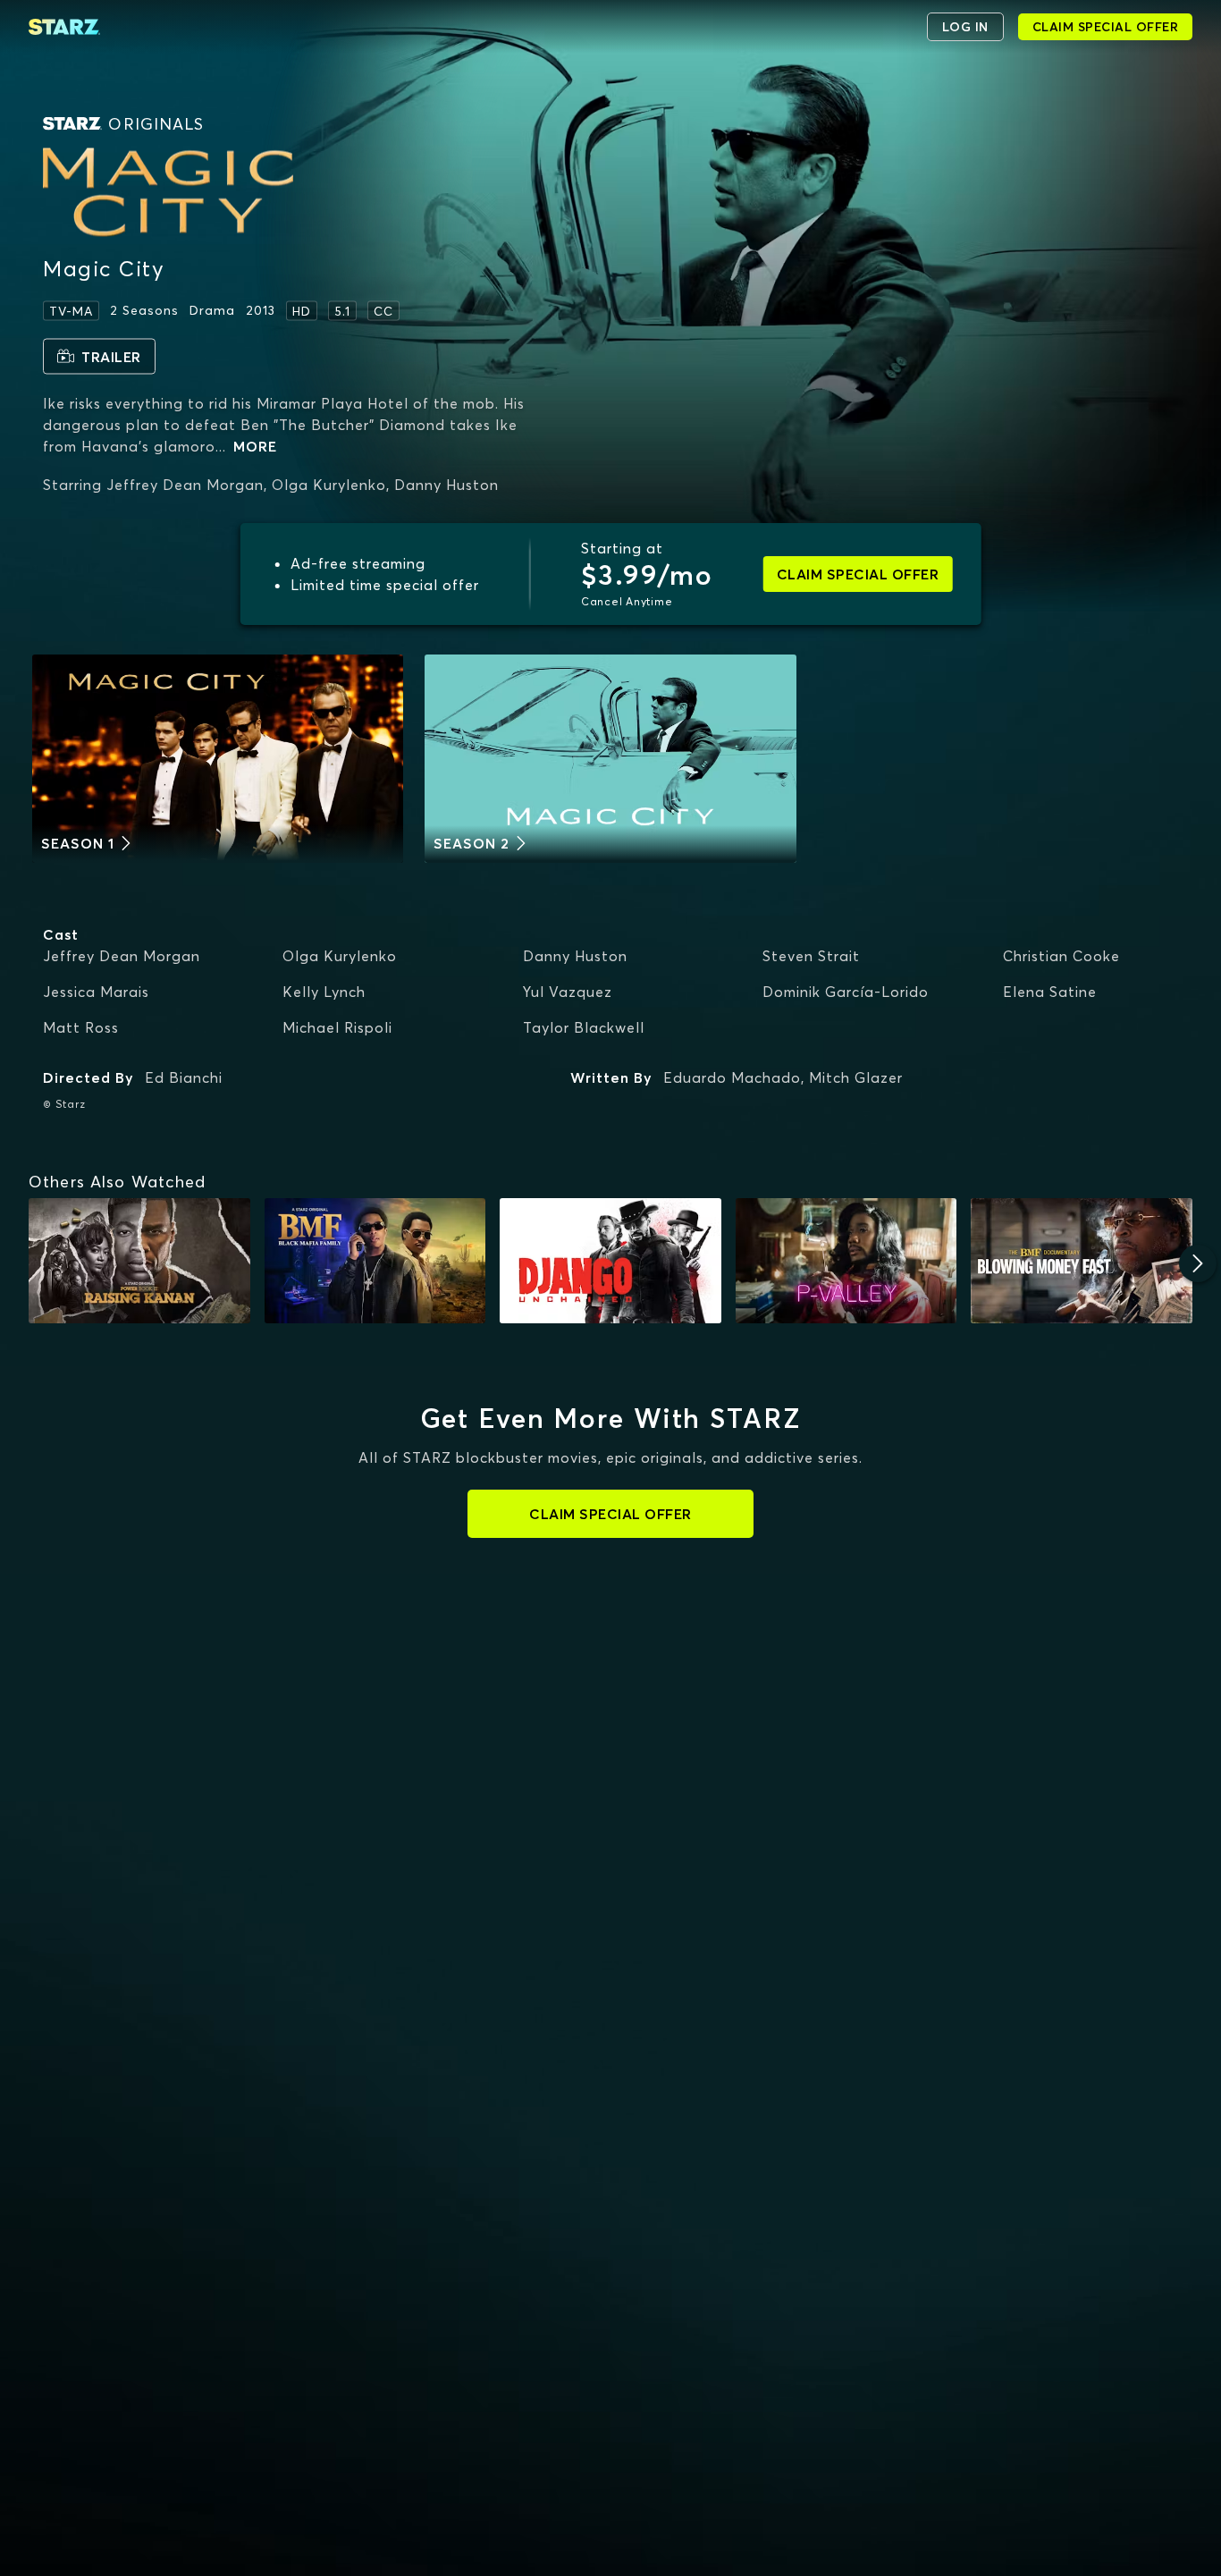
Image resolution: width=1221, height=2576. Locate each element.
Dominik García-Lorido (846, 992)
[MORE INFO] (139, 1260)
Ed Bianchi (184, 1077)
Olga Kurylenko (340, 956)
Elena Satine (1050, 992)
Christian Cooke (1061, 956)
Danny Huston (575, 956)
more (255, 445)
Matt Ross (81, 1027)
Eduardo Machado (732, 1077)
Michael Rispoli (337, 1027)
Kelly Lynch (324, 992)
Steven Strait (811, 956)
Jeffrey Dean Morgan (122, 956)
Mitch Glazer (856, 1077)
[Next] (1198, 1263)
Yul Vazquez (568, 992)
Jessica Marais (96, 992)
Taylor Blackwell (584, 1027)
